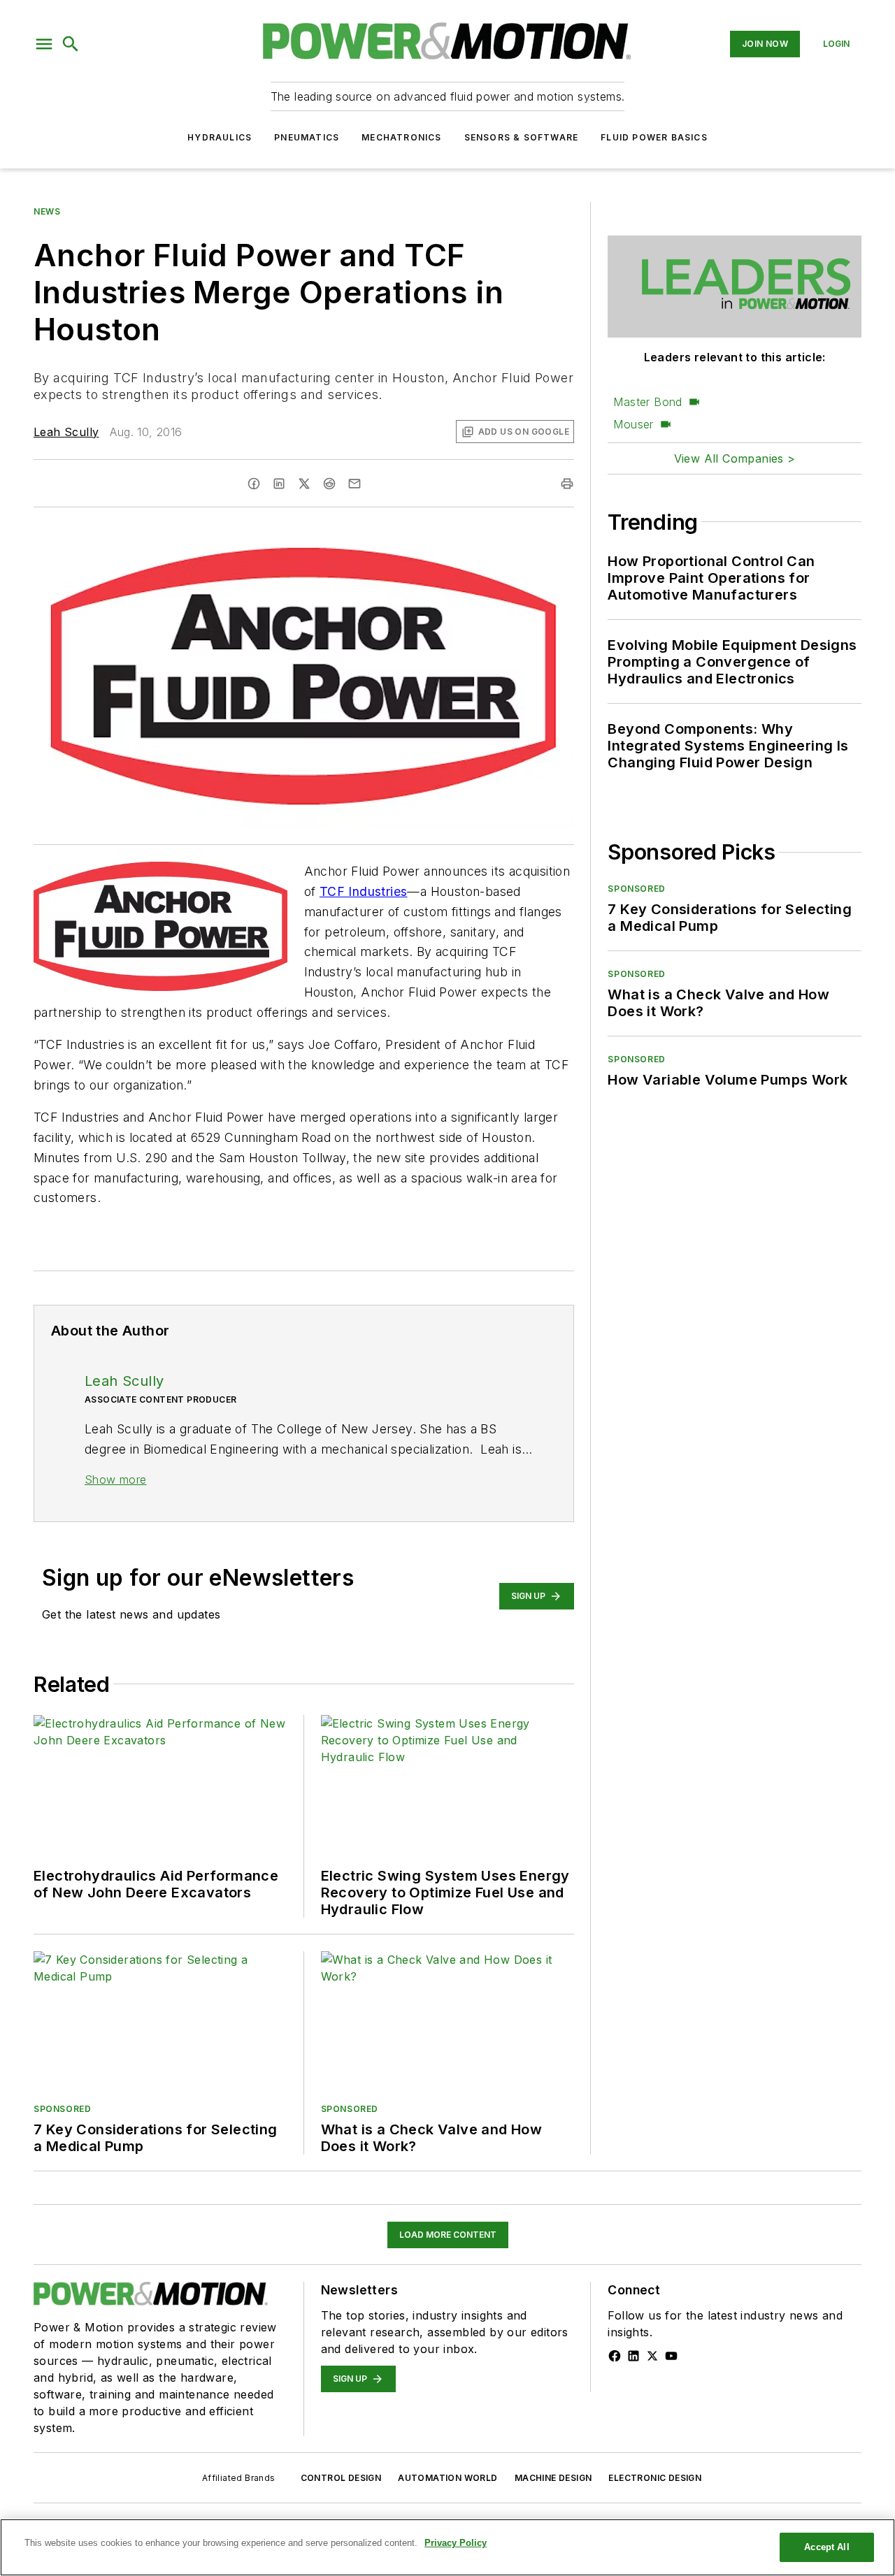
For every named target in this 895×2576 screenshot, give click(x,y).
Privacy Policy (456, 2543)
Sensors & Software (522, 137)
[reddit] (329, 484)
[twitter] (304, 484)
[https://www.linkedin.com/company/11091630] (633, 2356)
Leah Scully (66, 432)
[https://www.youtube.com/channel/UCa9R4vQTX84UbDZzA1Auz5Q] (671, 2356)
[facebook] (254, 484)
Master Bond (647, 402)
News (47, 211)
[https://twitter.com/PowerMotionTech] (652, 2356)
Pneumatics (307, 137)
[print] (567, 484)
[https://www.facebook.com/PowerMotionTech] (615, 2356)
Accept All (826, 2547)
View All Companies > (735, 458)
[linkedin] (279, 484)
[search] (71, 44)
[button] (44, 44)
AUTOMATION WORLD (447, 2478)
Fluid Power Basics (654, 137)
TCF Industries (364, 891)
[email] (355, 484)
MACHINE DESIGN (553, 2478)
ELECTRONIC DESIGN (655, 2478)
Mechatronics (401, 137)
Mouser (633, 424)
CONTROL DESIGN (341, 2478)
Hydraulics (220, 137)
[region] (447, 2547)
